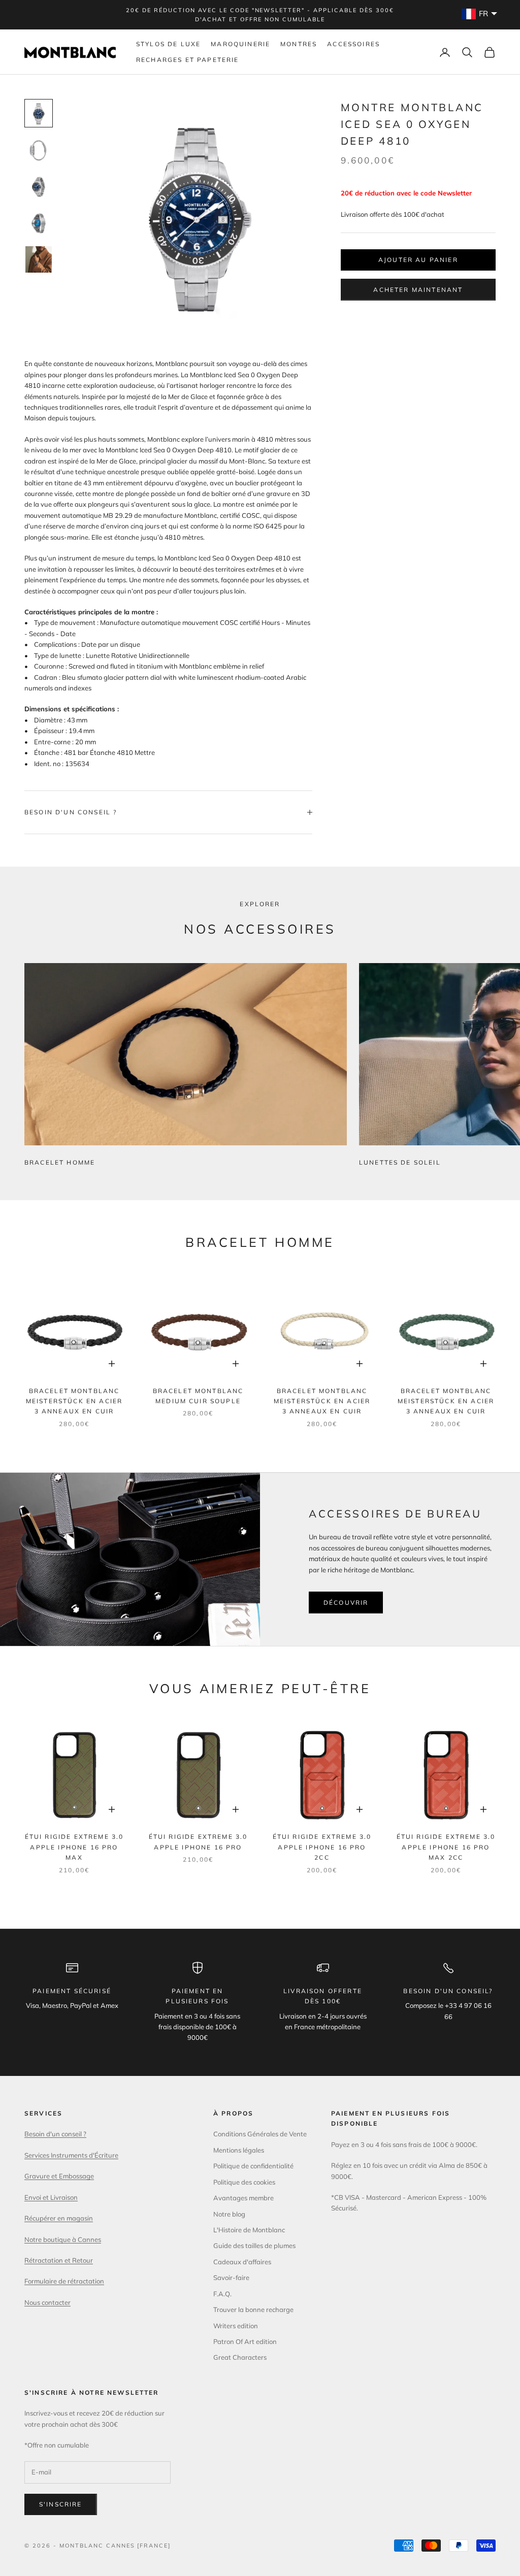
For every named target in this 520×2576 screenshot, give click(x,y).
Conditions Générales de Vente (260, 2134)
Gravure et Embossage (59, 2176)
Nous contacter (47, 2302)
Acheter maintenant (418, 290)
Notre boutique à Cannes (63, 2239)
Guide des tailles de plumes (254, 2245)
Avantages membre (243, 2198)
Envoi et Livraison (51, 2197)
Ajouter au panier (418, 260)
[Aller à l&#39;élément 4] (39, 223)
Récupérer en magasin (59, 2218)
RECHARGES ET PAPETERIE (188, 60)
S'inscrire (61, 2504)
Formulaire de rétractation (64, 2281)
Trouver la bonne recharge (253, 2309)
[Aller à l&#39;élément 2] (39, 150)
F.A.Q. (222, 2294)
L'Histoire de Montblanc (249, 2230)
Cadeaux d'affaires (242, 2262)
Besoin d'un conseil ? (55, 2134)
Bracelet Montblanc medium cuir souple (198, 1396)
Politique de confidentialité (253, 2166)
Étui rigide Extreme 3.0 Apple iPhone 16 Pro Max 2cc (446, 1847)
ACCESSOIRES (353, 44)
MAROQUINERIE (240, 44)
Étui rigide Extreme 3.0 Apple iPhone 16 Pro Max (74, 1847)
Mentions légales (239, 2150)
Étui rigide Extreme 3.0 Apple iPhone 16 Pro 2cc (322, 1847)
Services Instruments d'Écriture (71, 2155)
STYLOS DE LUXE (168, 44)
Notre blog (229, 2214)
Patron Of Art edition (245, 2341)
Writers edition (236, 2326)
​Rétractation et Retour (59, 2260)
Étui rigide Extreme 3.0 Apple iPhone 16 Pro (198, 1842)
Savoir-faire (231, 2277)
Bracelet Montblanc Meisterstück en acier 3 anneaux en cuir (74, 1401)
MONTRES (299, 44)
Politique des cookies (244, 2182)
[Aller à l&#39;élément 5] (39, 259)
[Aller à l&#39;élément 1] (39, 113)
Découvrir (346, 1603)
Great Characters (240, 2357)
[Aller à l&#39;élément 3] (39, 186)
